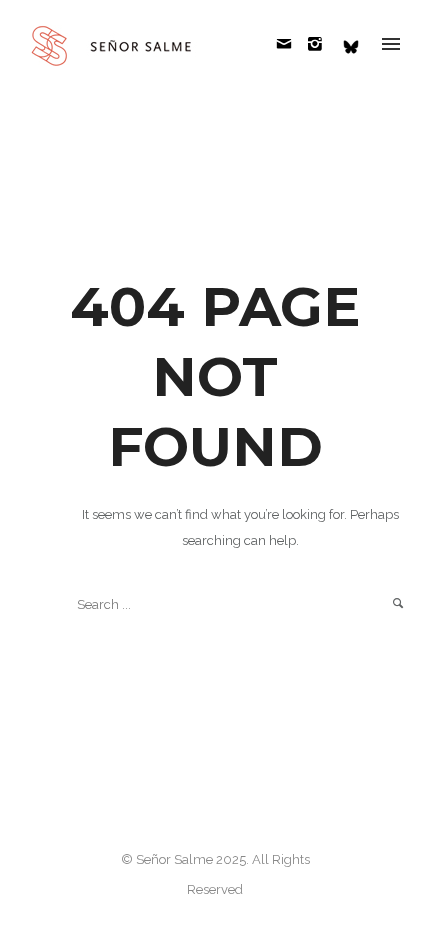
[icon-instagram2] (320, 44)
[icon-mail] (289, 44)
